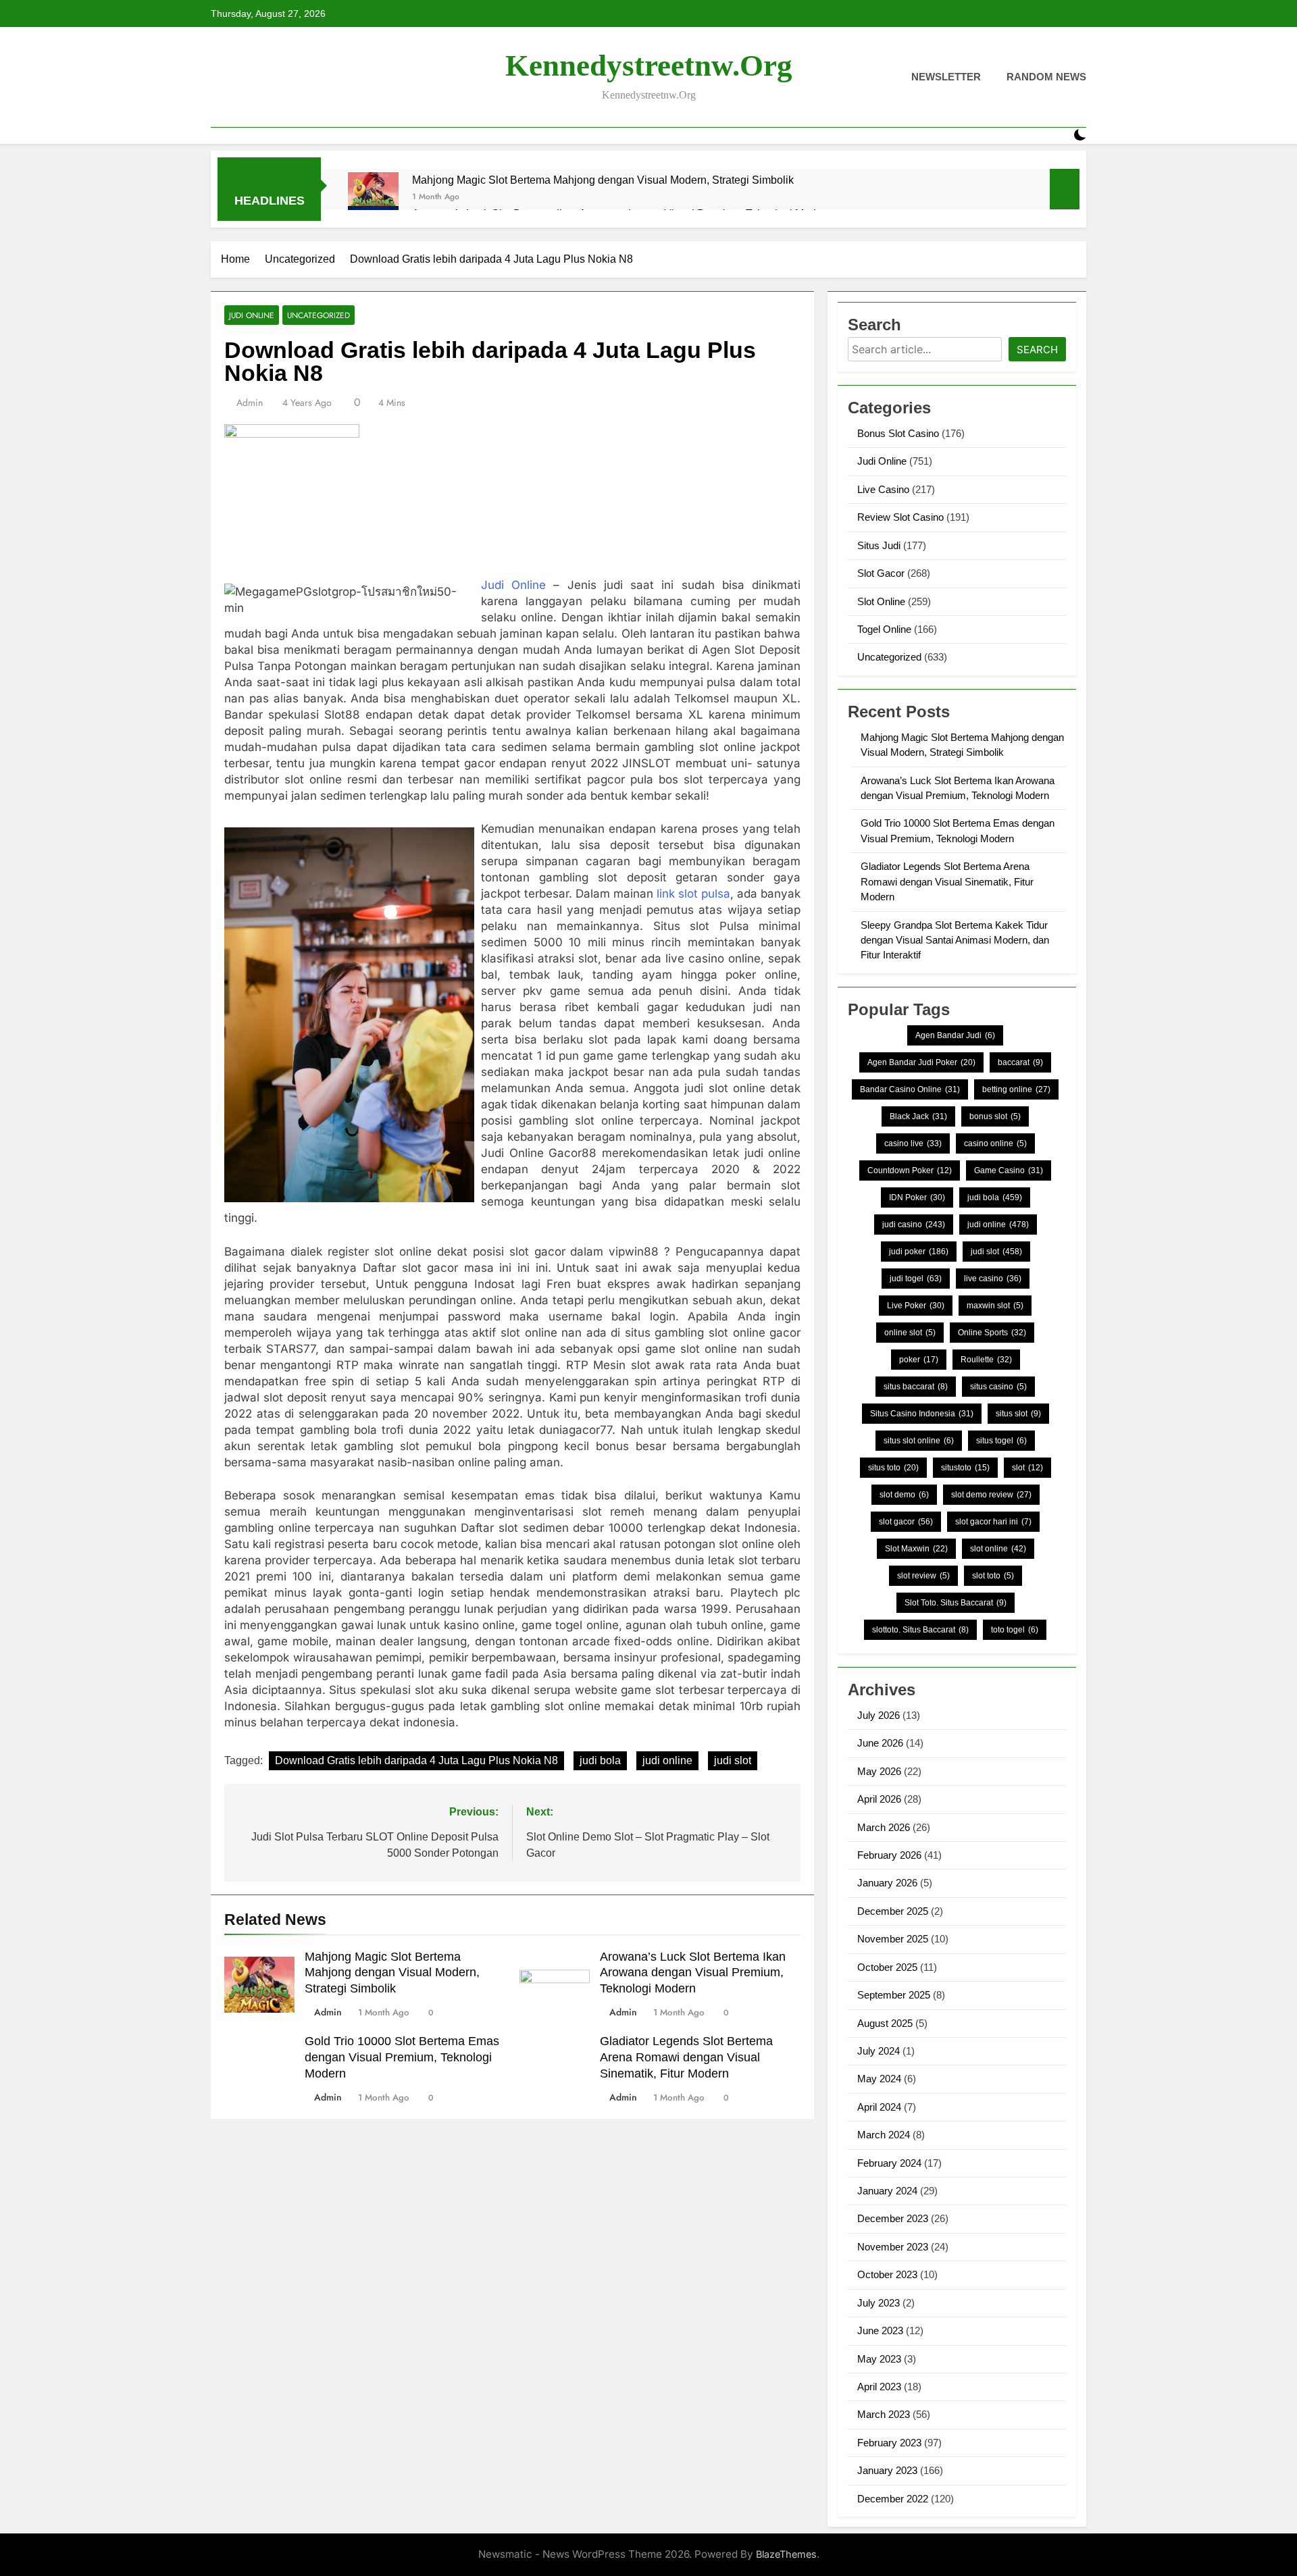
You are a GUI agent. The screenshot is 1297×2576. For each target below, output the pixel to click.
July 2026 (879, 1715)
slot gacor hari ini (993, 1522)
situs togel (1001, 1441)
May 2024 (879, 2079)
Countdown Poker (910, 1170)
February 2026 (889, 1855)
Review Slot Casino (900, 517)
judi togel (916, 1279)
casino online (995, 1143)
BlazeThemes (786, 2554)
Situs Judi (879, 545)
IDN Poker (917, 1197)
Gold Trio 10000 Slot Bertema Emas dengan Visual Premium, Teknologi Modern (402, 2057)
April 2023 (879, 2387)
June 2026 (880, 1743)
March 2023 (884, 2414)
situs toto (893, 1468)
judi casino (914, 1225)
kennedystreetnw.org (649, 66)
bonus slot (995, 1116)
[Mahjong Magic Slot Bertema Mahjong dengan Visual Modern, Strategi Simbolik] (373, 198)
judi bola (600, 1760)
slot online (998, 1549)
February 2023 (889, 2443)
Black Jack (918, 1116)
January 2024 (887, 2191)
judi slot (733, 1760)
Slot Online (881, 601)
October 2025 (887, 1967)
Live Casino (883, 489)
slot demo (904, 1495)
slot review (923, 1576)
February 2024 (889, 2163)
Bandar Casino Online (910, 1089)
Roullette (986, 1360)
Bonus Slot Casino (898, 433)
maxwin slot (995, 1306)
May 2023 (879, 2359)
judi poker (919, 1252)
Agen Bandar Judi (955, 1035)
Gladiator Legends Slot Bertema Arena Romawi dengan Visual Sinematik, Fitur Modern (686, 2057)
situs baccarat (916, 1387)
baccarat (1020, 1062)
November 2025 (893, 1939)
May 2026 (879, 1771)
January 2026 (887, 1883)
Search (1037, 350)
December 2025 (893, 1911)
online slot (910, 1333)
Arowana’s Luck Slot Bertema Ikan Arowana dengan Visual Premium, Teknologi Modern (693, 1973)
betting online (1016, 1089)
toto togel (1015, 1630)
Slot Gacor (881, 573)
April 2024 (879, 2107)
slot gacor (906, 1522)
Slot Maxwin (916, 1549)
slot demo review (991, 1495)
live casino (993, 1279)
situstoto (965, 1468)
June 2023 (880, 2330)
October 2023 (887, 2274)
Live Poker (916, 1306)
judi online (667, 1760)
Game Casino (1009, 1170)
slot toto (993, 1576)
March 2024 (884, 2135)
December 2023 (893, 2218)
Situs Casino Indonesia (922, 1414)
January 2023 (887, 2470)
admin (250, 403)
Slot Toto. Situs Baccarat (956, 1603)
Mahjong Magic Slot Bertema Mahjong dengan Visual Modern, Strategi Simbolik (603, 180)
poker (919, 1360)
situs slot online (919, 1441)
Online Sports (992, 1333)
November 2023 (893, 2247)
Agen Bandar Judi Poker (921, 1062)
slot (1027, 1468)
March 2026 (884, 1827)
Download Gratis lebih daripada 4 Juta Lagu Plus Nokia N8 (416, 1760)
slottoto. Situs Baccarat (920, 1630)
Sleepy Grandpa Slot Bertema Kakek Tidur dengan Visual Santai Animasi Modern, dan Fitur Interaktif (955, 940)
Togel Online (884, 629)
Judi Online (252, 315)
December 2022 (893, 2499)
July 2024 (879, 2051)
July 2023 (879, 2303)
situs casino (998, 1387)
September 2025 (894, 1995)
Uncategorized (319, 315)
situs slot (1018, 1414)
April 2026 (879, 1799)
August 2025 (885, 2023)
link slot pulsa (693, 894)
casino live (913, 1143)
